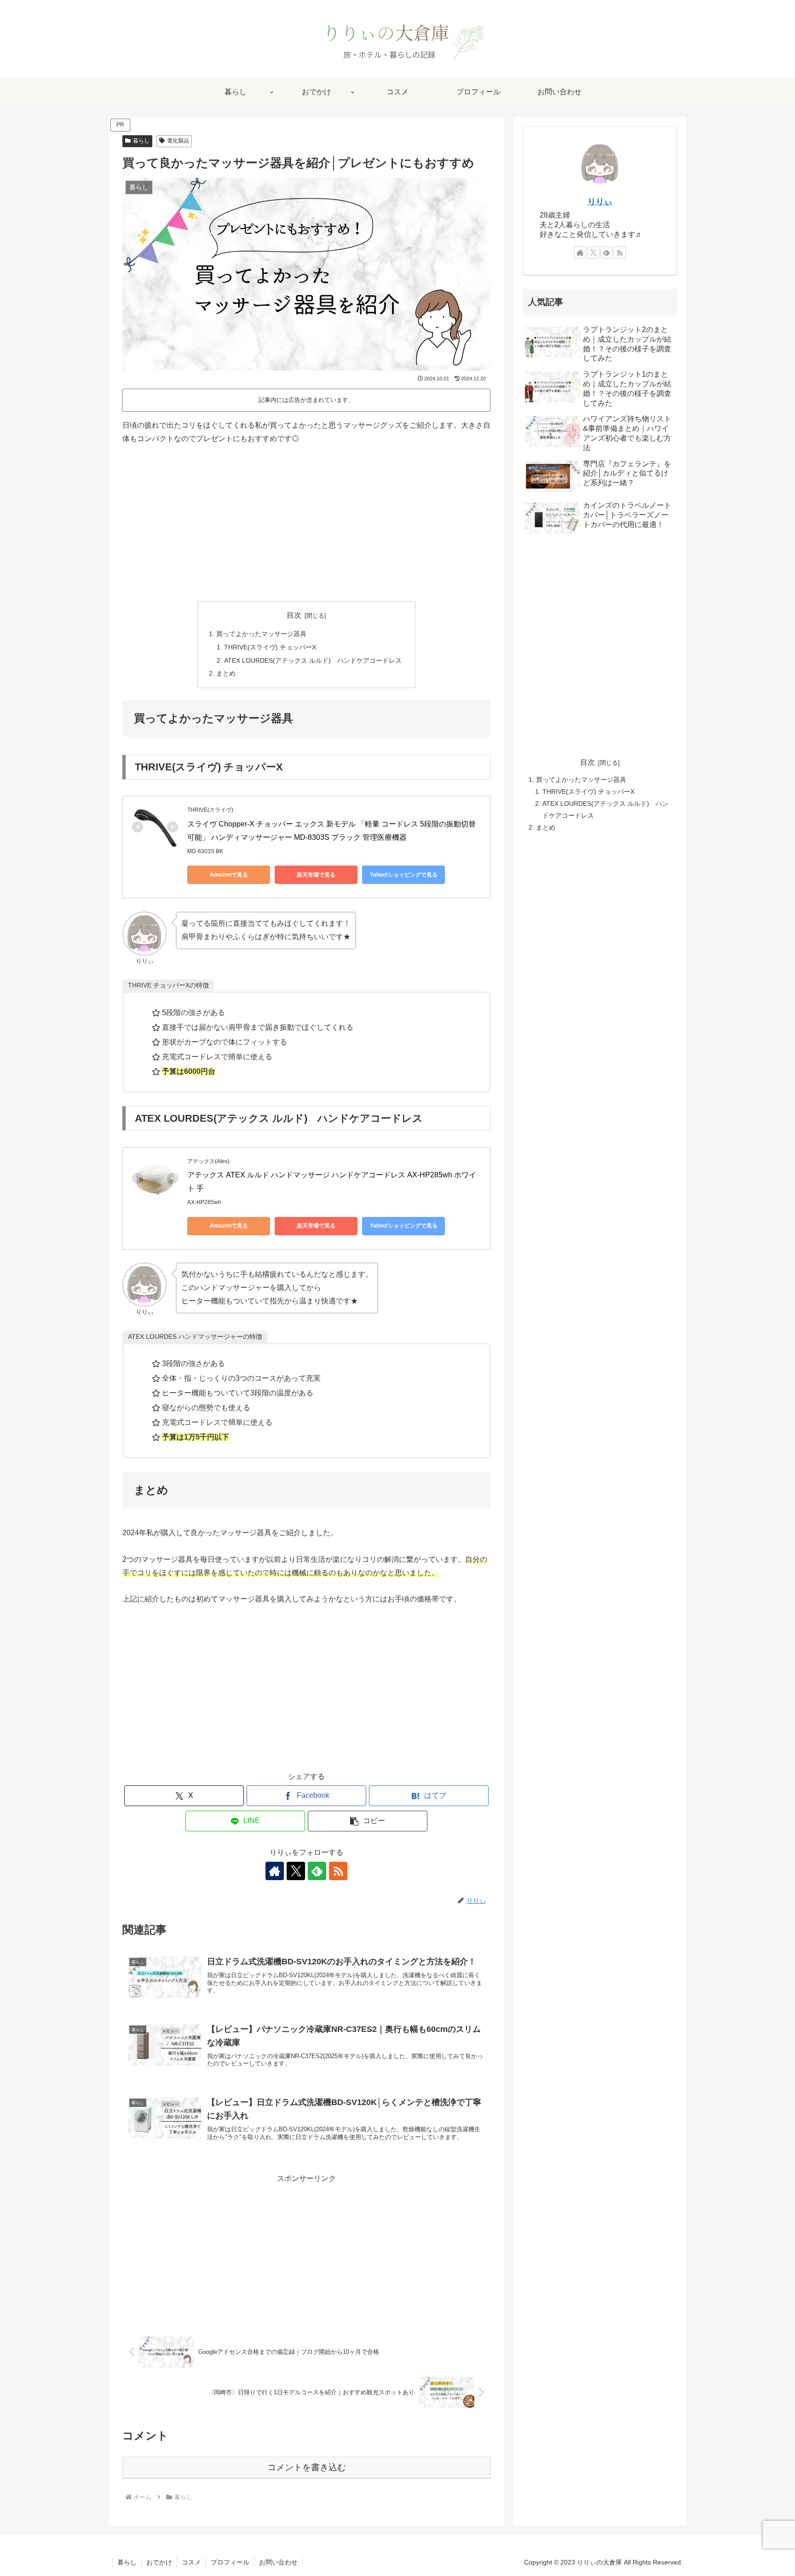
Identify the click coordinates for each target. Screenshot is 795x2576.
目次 (294, 615)
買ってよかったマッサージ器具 (261, 634)
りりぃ (600, 201)
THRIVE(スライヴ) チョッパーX (270, 647)
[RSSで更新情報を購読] (338, 1871)
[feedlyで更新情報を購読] (317, 1871)
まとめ (226, 673)
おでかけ (159, 2562)
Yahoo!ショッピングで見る (404, 875)
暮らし (141, 141)
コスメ (191, 2562)
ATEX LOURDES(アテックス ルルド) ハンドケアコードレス (313, 660)
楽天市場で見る (316, 875)
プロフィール (230, 2562)
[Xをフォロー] (296, 1871)
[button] (368, 1821)
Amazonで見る (229, 875)
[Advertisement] (306, 523)
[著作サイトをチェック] (275, 1871)
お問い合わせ (278, 2562)
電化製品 (178, 141)
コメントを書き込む (307, 2467)
